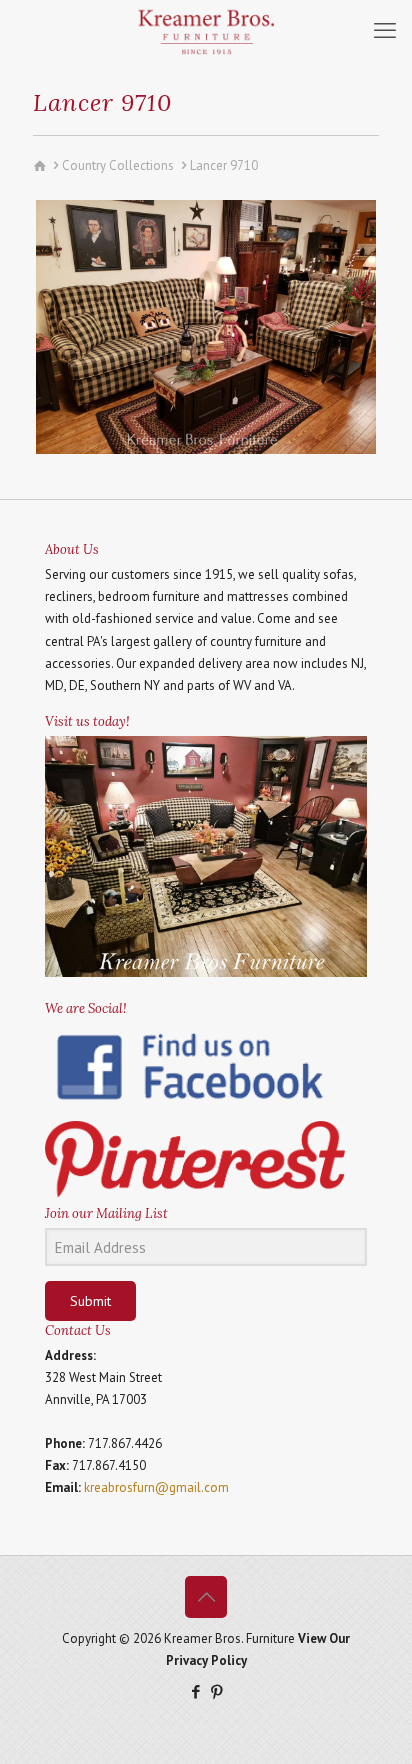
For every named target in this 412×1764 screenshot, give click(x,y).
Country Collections (118, 165)
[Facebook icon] (195, 1691)
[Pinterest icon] (216, 1691)
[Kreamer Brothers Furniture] (206, 30)
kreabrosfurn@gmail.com (156, 1487)
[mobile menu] (385, 30)
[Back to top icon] (206, 1597)
